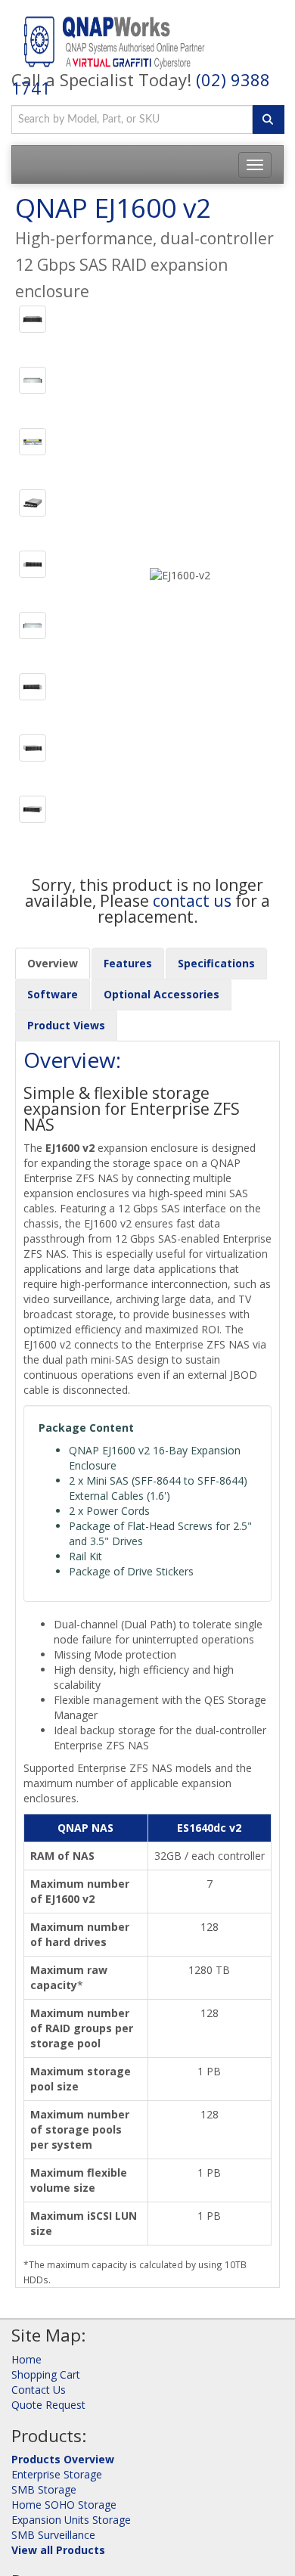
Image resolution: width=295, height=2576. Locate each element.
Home (26, 2359)
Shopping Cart (46, 2374)
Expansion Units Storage (71, 2520)
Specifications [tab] (216, 963)
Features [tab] (128, 963)
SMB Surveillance (53, 2535)
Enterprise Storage (57, 2474)
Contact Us (39, 2390)
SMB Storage (44, 2489)
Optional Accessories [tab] (161, 994)
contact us (192, 901)
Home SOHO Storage (64, 2505)
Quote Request (48, 2405)
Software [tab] (53, 994)
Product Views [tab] (66, 1025)
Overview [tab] (53, 963)
